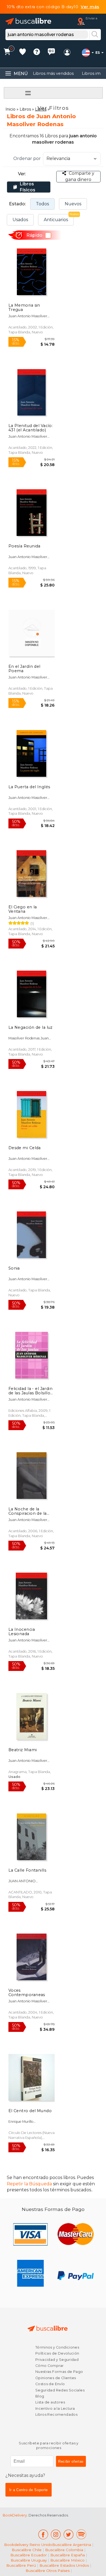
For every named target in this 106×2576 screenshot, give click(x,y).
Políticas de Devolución (57, 2353)
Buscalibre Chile (27, 2550)
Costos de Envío (50, 2384)
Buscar (95, 35)
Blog (40, 2396)
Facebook (43, 2534)
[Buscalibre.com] (29, 21)
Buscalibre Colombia (64, 2550)
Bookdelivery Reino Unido (28, 2545)
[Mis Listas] (23, 53)
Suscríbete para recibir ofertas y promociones (49, 2446)
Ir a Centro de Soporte (29, 2490)
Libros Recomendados (56, 2415)
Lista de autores (50, 2402)
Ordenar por (27, 158)
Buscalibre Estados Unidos (64, 2565)
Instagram (56, 2534)
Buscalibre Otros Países (48, 2571)
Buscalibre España (68, 2555)
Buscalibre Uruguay (29, 2560)
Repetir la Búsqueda (29, 2184)
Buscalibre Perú (21, 2565)
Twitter (69, 2534)
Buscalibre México (67, 2560)
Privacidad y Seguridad (57, 2360)
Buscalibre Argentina (72, 2545)
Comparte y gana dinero (80, 176)
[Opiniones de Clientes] (51, 53)
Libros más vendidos (53, 73)
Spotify (81, 2534)
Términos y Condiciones (57, 2347)
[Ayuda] (37, 53)
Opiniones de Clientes (56, 2378)
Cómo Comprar (50, 2366)
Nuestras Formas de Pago (59, 2372)
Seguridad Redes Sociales (60, 2390)
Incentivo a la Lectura (55, 2408)
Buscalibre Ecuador (29, 2555)
